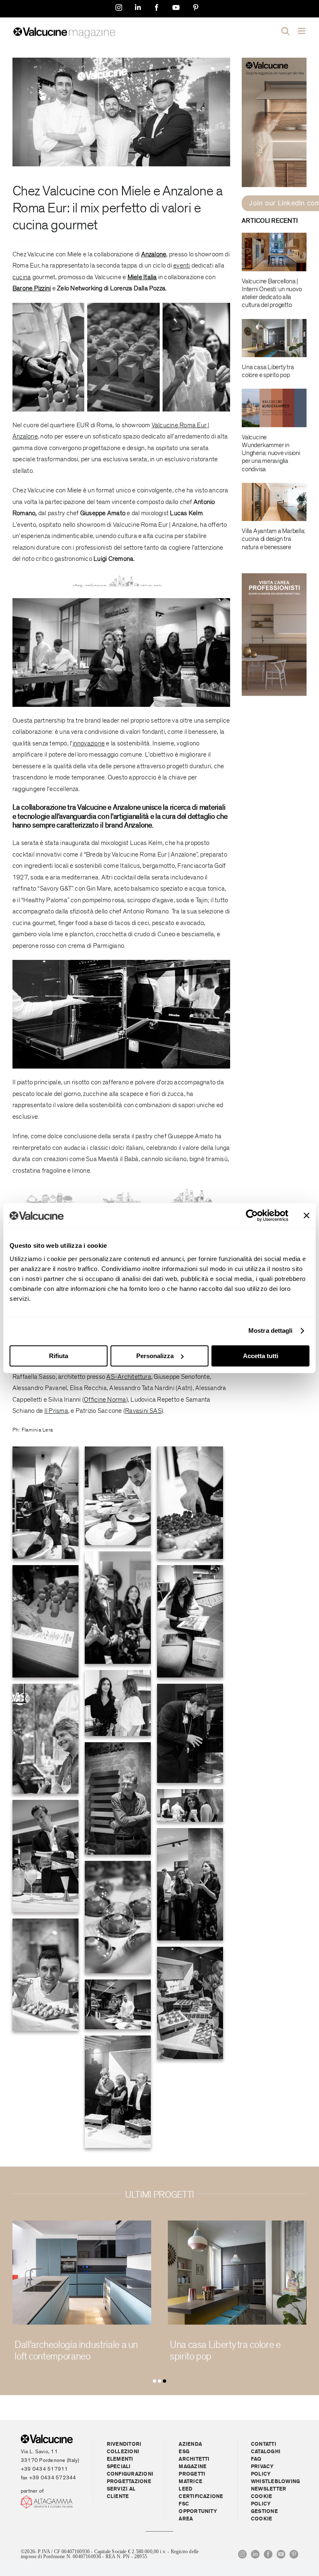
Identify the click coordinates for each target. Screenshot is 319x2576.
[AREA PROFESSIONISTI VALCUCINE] (274, 577)
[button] (155, 2381)
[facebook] (268, 2554)
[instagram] (242, 2554)
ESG (184, 2452)
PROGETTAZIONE (129, 2482)
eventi (182, 265)
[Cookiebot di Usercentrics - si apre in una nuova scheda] (252, 1215)
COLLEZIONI (123, 2452)
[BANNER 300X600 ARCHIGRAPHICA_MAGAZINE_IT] (274, 61)
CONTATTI (264, 2444)
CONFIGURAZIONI (130, 2474)
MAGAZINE (193, 2467)
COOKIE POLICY (261, 2500)
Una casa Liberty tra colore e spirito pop (268, 371)
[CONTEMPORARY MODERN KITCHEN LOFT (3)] (82, 2224)
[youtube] (281, 2554)
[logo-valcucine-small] (47, 2438)
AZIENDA (190, 2444)
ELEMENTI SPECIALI (120, 2463)
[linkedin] (255, 2554)
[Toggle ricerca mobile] (285, 31)
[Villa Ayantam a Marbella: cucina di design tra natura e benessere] (274, 502)
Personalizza (155, 1356)
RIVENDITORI (124, 2444)
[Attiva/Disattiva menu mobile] (302, 31)
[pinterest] (294, 2554)
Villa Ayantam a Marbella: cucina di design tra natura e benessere (274, 539)
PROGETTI (192, 2474)
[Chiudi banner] (307, 1215)
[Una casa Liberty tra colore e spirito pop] (274, 338)
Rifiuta (59, 1356)
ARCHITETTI (194, 2459)
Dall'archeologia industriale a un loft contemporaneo (76, 2351)
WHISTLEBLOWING (275, 2482)
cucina (30, 225)
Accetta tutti (261, 1356)
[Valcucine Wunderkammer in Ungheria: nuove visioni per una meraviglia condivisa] (274, 408)
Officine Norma (105, 1400)
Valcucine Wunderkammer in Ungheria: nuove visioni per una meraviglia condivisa (271, 453)
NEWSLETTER (269, 2489)
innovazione (89, 743)
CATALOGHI (266, 2452)
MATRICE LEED (190, 2485)
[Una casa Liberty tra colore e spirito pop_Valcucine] (237, 2224)
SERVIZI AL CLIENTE (121, 2493)
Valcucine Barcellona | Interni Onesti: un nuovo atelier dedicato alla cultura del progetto (272, 293)
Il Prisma (56, 1411)
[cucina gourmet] (121, 61)
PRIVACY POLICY (262, 2470)
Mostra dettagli (271, 1331)
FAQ (256, 2459)
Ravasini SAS (143, 1411)
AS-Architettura (129, 1377)
